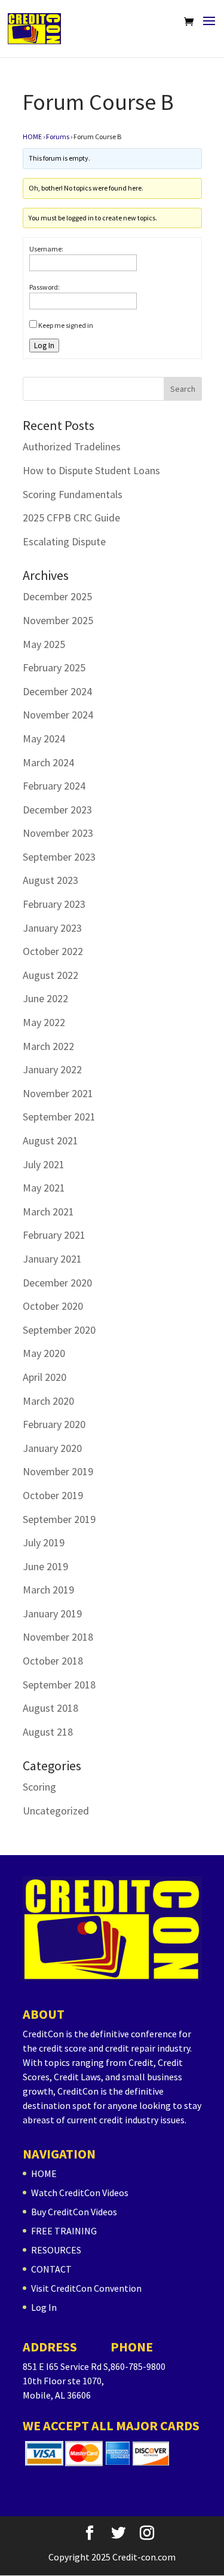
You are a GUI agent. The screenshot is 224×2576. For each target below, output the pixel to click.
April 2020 (45, 1377)
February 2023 (54, 904)
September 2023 (59, 857)
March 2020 (48, 1401)
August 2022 (50, 975)
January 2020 (52, 1448)
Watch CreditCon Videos (80, 2193)
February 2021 (54, 1235)
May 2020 (44, 1353)
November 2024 (58, 715)
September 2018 (59, 1685)
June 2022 (45, 998)
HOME (32, 136)
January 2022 (52, 1069)
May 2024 (44, 739)
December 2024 (57, 691)
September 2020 (59, 1330)
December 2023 (57, 810)
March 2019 (48, 1590)
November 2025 (58, 620)
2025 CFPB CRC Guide (71, 518)
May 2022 (44, 1022)
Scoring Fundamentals (73, 494)
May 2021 (44, 1188)
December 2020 (57, 1283)
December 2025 (57, 596)
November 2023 (58, 833)
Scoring (39, 1787)
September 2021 (59, 1117)
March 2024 (48, 762)
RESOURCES (56, 2250)
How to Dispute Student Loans (91, 470)
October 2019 (53, 1495)
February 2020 (54, 1424)
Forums (58, 136)
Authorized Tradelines (72, 446)
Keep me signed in (66, 325)
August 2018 (50, 1708)
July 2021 (44, 1164)
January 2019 (52, 1614)
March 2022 (48, 1046)
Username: (46, 249)
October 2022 (53, 951)
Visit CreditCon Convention (86, 2288)
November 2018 (58, 1637)
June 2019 (45, 1566)
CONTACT (51, 2269)
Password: (45, 287)
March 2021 (48, 1212)
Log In (44, 346)
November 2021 (58, 1093)
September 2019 (59, 1519)
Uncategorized (56, 1811)
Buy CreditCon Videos (74, 2212)
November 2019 (58, 1471)
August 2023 (50, 880)
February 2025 (54, 667)
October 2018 (53, 1661)
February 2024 (54, 786)
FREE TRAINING (64, 2231)
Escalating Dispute (64, 541)
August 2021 (50, 1140)
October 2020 (53, 1306)
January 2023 (52, 928)
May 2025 (44, 644)
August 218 (48, 1732)
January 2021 (52, 1259)
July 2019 (44, 1542)
